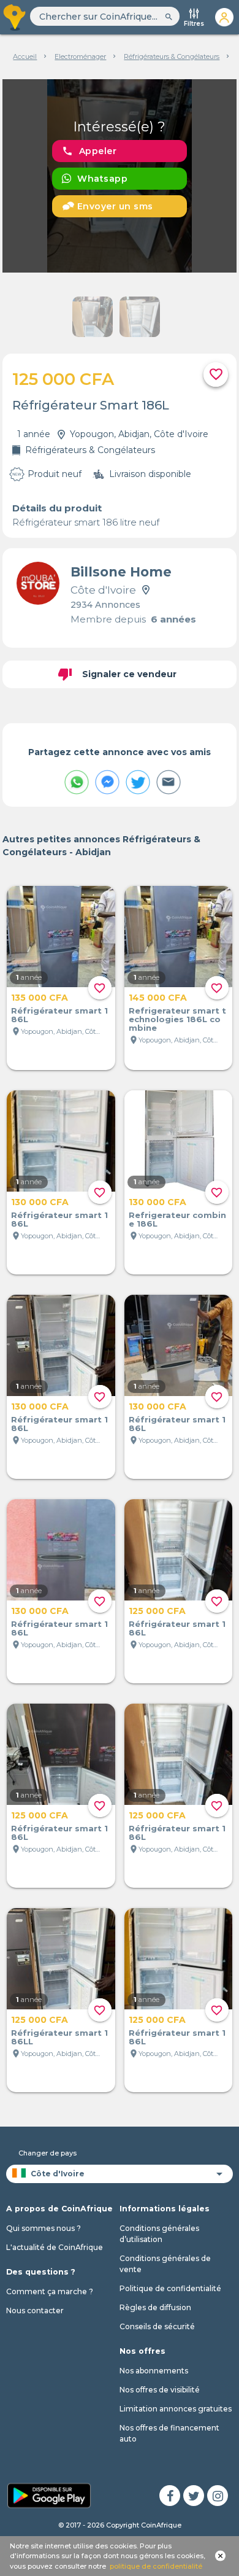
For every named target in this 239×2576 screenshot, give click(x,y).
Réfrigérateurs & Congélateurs (172, 56)
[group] (120, 176)
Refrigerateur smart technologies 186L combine (177, 1019)
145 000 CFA (158, 998)
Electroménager (80, 56)
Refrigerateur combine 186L (177, 1219)
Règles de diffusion (155, 2307)
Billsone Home (121, 572)
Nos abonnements (154, 2371)
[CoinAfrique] (15, 17)
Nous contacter (35, 2310)
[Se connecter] (224, 17)
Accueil (25, 56)
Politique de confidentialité (170, 2288)
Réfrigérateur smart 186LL (59, 2037)
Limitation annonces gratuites (176, 2409)
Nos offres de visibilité (160, 2390)
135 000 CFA (40, 998)
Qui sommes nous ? (44, 2228)
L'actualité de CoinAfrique (55, 2247)
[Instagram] (218, 2496)
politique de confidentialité (156, 2566)
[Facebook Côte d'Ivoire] (170, 2496)
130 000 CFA (40, 1202)
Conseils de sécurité (157, 2326)
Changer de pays (47, 2153)
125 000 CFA (157, 1611)
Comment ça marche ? (50, 2291)
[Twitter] (194, 2496)
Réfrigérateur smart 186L (59, 1015)
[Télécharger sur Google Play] (49, 2494)
